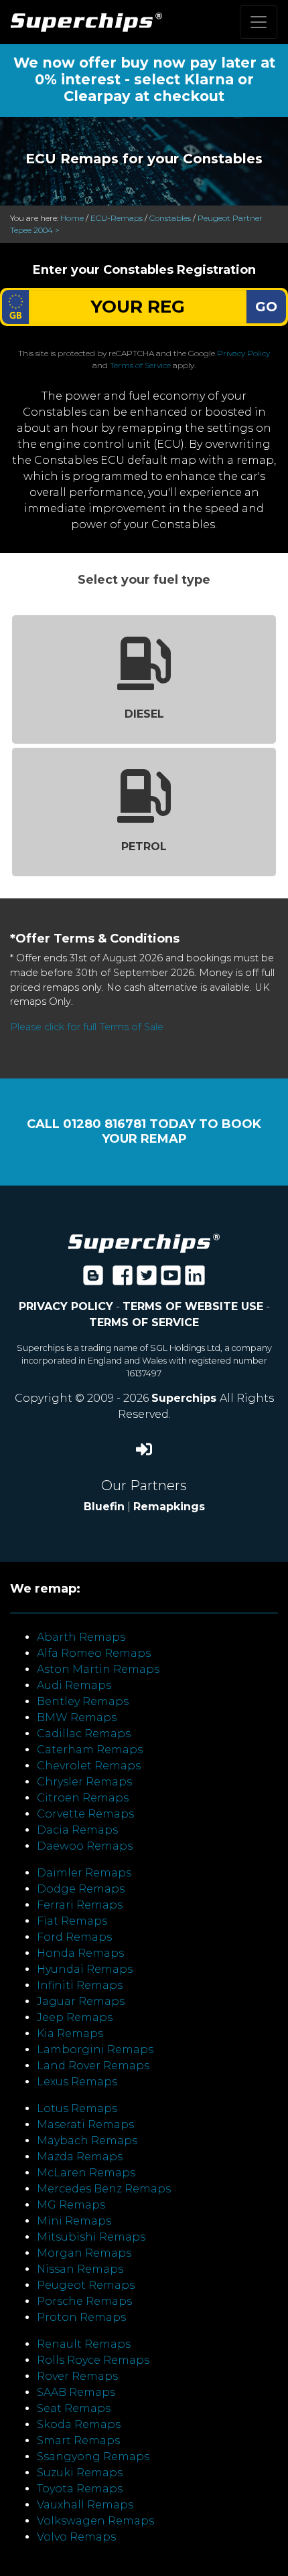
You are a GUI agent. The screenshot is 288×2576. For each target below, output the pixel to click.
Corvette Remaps (85, 1814)
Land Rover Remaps (93, 2066)
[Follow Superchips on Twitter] (147, 1280)
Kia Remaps (70, 2033)
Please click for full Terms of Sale (87, 1027)
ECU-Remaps (117, 218)
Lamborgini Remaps (95, 2049)
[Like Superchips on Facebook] (123, 1280)
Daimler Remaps (84, 1873)
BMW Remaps (77, 1717)
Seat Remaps (74, 2408)
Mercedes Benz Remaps (104, 2189)
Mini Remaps (74, 2221)
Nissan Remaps (80, 2269)
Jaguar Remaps (81, 2001)
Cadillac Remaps (84, 1734)
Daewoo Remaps (85, 1846)
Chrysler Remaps (84, 1782)
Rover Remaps (77, 2376)
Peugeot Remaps (86, 2285)
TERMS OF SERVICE (144, 1322)
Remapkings (169, 1507)
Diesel (144, 714)
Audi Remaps (74, 1685)
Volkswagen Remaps (95, 2521)
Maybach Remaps (87, 2141)
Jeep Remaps (75, 2017)
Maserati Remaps (85, 2124)
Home (72, 218)
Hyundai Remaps (85, 1969)
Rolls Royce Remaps (93, 2360)
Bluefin (104, 1507)
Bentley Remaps (83, 1701)
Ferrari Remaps (80, 1905)
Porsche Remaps (84, 2301)
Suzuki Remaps (80, 2473)
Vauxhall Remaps (85, 2505)
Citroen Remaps (83, 1798)
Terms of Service (140, 365)
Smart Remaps (78, 2440)
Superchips (186, 1398)
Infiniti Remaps (80, 1985)
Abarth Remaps (81, 1637)
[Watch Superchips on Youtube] (171, 1280)
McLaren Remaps (86, 2173)
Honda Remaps (80, 1953)
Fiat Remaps (72, 1921)
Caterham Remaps (90, 1750)
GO (266, 307)
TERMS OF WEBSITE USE (193, 1306)
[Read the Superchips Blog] (93, 1280)
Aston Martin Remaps (98, 1669)
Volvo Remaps (76, 2537)
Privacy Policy (243, 353)
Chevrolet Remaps (89, 1766)
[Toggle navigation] (259, 22)
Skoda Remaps (79, 2424)
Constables (170, 218)
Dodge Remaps (81, 1889)
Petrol (144, 847)
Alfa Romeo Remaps (94, 1653)
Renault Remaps (84, 2344)
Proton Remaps (81, 2317)
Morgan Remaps (84, 2253)
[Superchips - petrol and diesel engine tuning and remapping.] (144, 1242)
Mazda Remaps (80, 2157)
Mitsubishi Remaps (91, 2237)
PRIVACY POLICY (66, 1306)
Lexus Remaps (77, 2082)
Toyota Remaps (80, 2489)
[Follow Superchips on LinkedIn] (195, 1280)
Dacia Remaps (77, 1830)
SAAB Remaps (76, 2392)
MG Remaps (71, 2205)
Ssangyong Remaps (93, 2457)
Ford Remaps (74, 1937)
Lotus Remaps (77, 2108)
